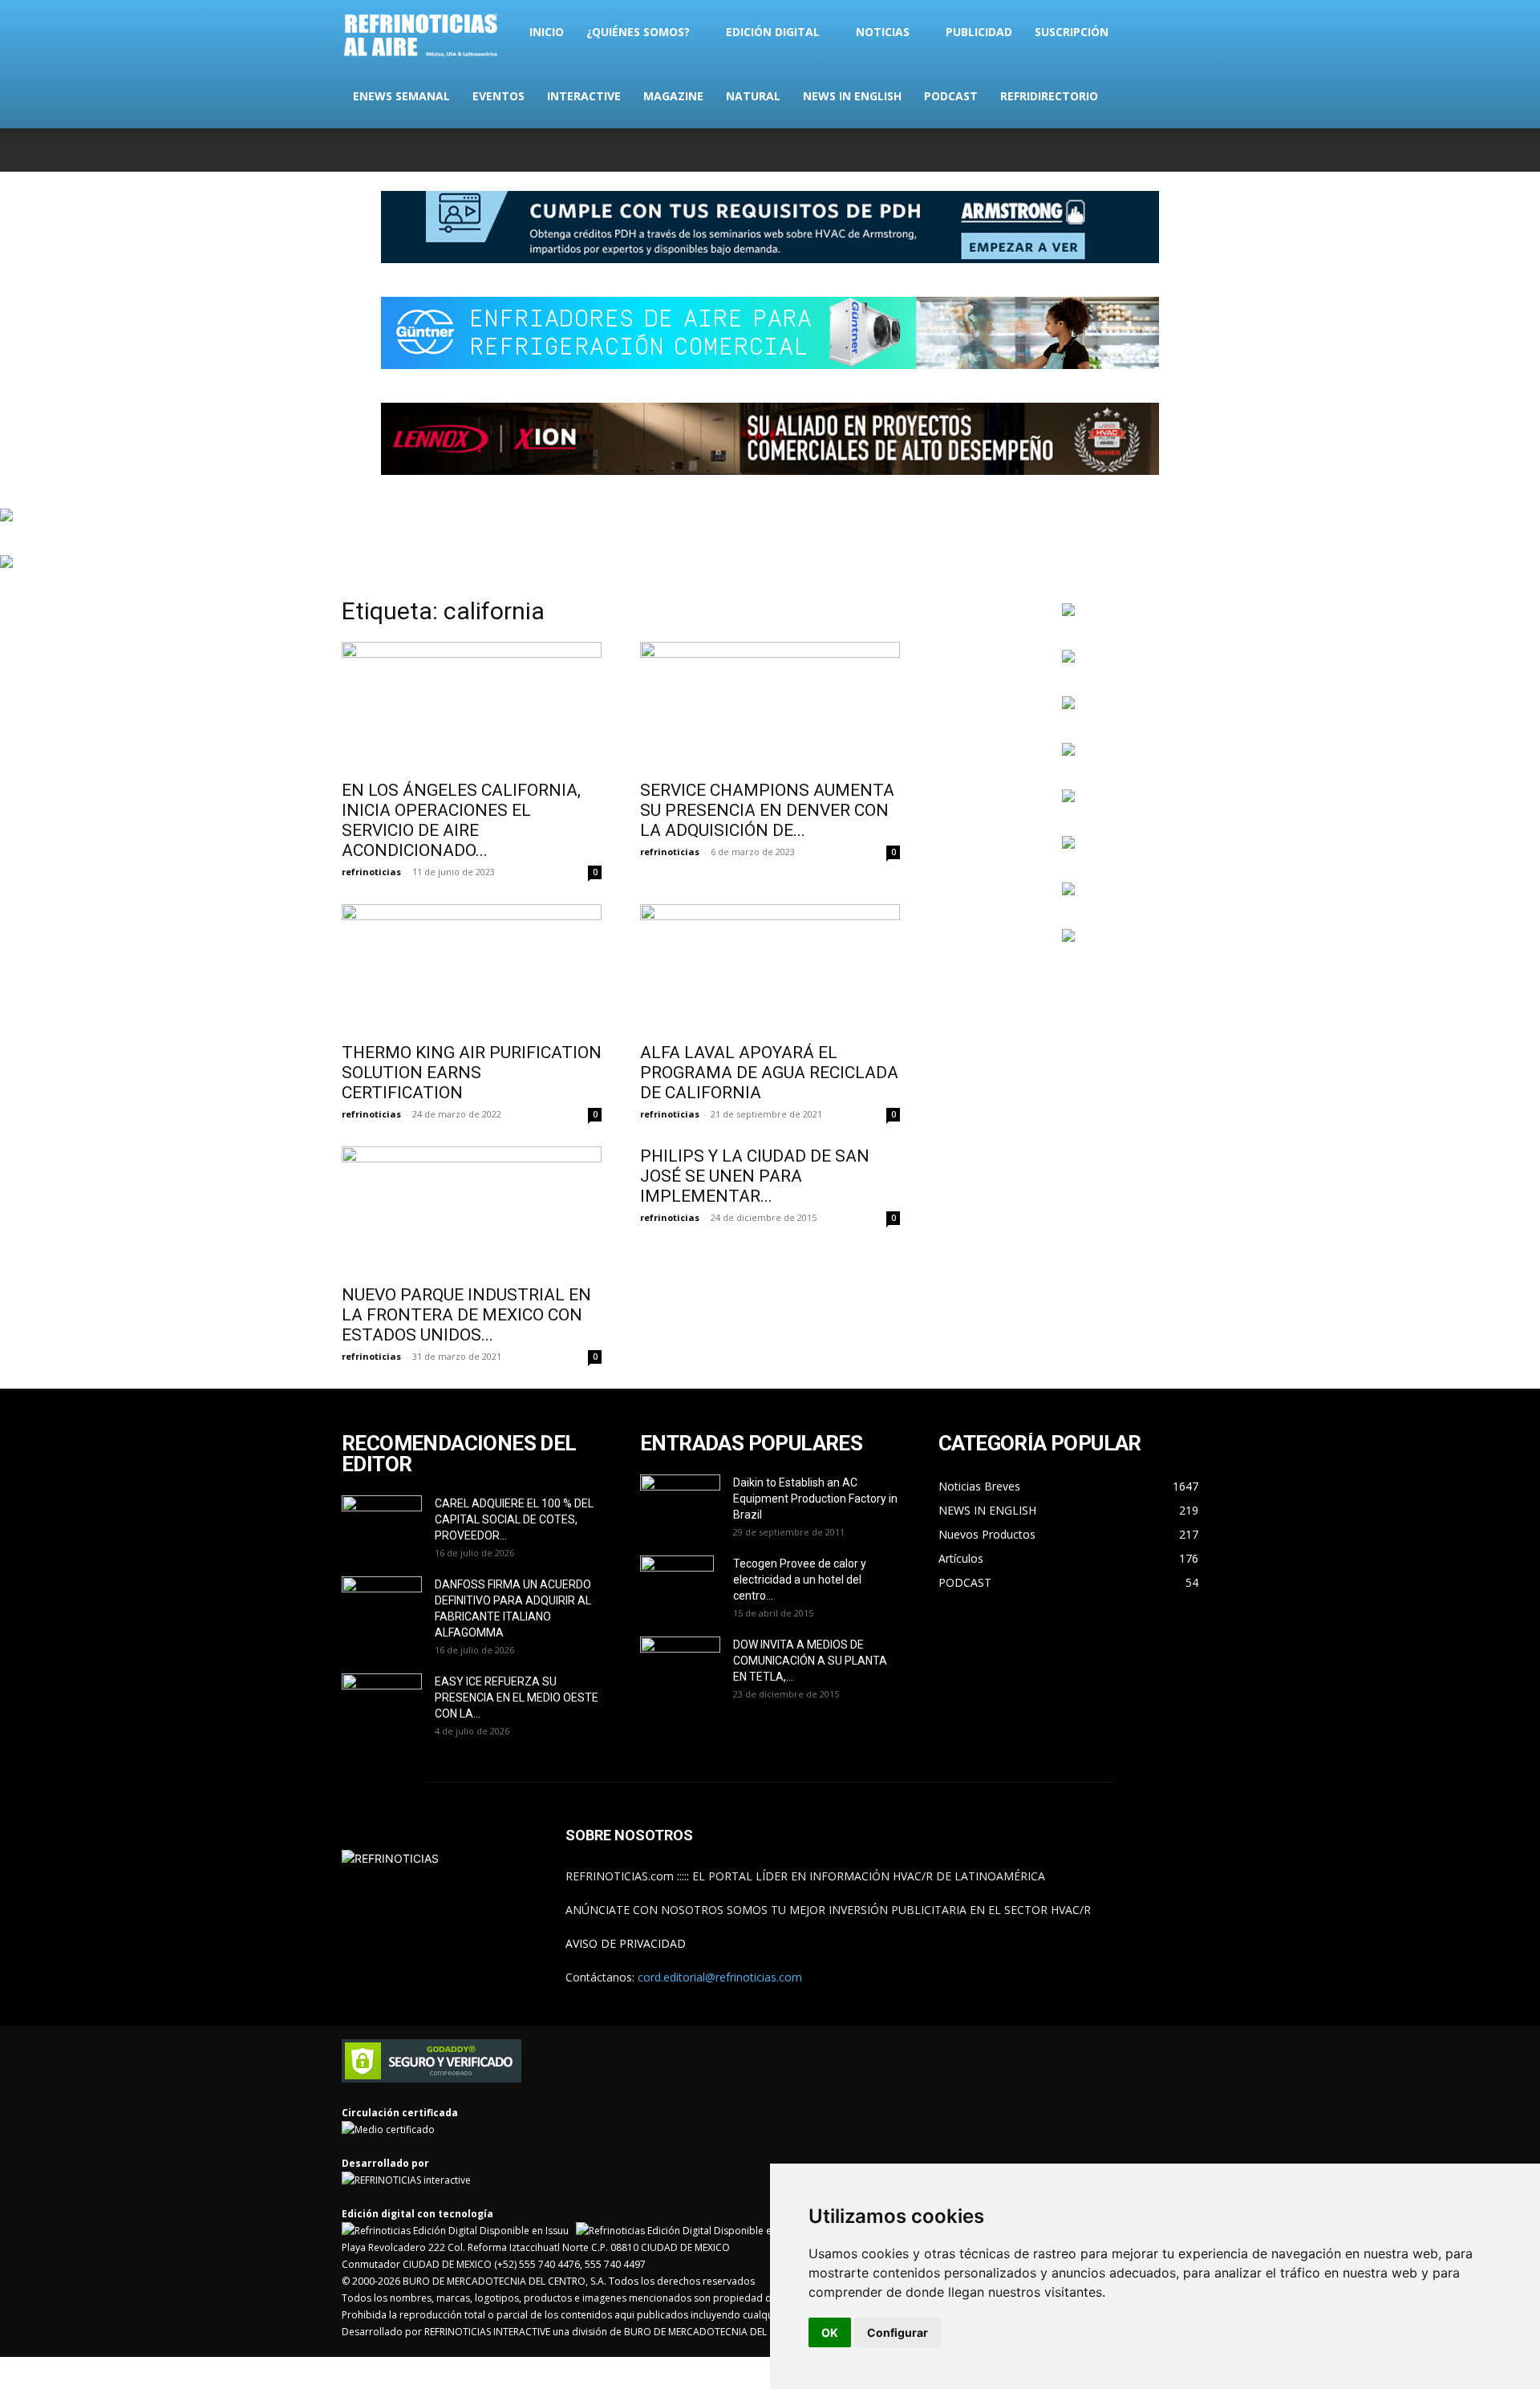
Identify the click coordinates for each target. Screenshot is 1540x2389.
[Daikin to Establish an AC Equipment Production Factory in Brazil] (680, 1503)
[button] (1179, 33)
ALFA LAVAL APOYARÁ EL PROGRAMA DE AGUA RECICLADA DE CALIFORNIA (769, 1073)
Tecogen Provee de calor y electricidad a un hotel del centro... (800, 1580)
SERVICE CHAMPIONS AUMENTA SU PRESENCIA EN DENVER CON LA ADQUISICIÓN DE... (767, 810)
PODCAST (951, 96)
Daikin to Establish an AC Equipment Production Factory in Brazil (815, 1499)
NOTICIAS (883, 32)
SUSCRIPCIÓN (1072, 32)
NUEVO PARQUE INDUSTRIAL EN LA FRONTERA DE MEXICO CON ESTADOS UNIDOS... (466, 1315)
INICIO (547, 32)
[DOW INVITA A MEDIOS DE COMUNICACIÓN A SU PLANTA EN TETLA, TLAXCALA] (680, 1660)
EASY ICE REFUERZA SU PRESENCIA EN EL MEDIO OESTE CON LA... (517, 1697)
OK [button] (830, 2332)
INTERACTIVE (584, 96)
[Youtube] (1186, 150)
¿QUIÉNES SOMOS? (638, 32)
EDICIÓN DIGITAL (773, 32)
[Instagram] (1107, 150)
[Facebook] (1080, 150)
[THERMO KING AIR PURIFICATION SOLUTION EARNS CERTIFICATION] (472, 968)
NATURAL (753, 96)
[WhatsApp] (1160, 150)
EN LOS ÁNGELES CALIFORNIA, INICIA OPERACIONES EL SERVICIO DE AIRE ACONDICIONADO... (461, 820)
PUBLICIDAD (979, 32)
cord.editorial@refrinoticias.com (720, 1977)
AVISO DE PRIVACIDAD (626, 1943)
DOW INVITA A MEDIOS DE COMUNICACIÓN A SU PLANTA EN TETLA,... (810, 1661)
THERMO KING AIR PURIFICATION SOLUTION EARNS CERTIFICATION (472, 1073)
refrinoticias (371, 872)
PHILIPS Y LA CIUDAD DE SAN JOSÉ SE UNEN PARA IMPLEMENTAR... (755, 1176)
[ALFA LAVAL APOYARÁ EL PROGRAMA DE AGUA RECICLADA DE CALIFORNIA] (770, 968)
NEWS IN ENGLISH (852, 96)
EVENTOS (498, 96)
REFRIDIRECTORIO (1049, 96)
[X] (1133, 150)
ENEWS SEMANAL (401, 96)
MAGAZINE (673, 96)
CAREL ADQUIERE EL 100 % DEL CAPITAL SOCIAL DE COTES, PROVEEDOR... (514, 1519)
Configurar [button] (898, 2332)
